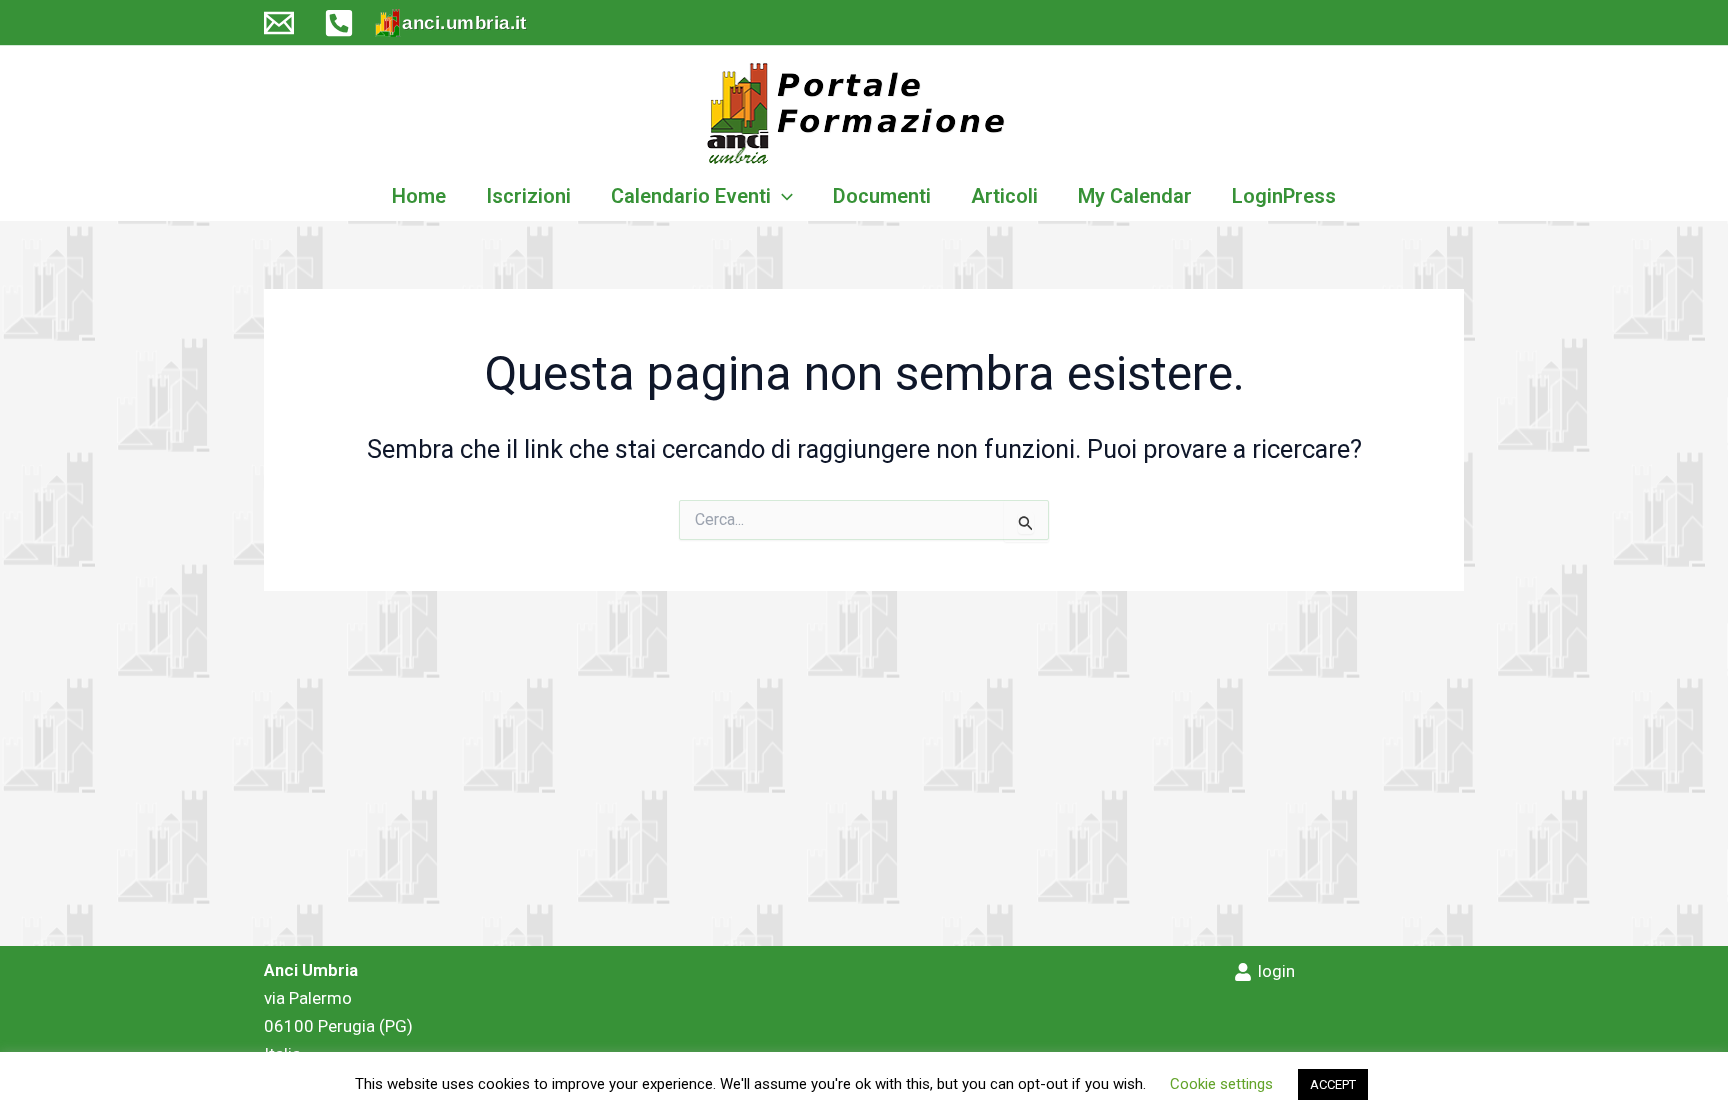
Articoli (1004, 196)
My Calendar (1135, 196)
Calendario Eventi (691, 196)
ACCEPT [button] (1333, 1084)
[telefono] (339, 23)
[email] (279, 23)
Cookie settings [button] (1221, 1084)
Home (419, 196)
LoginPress (1284, 196)
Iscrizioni (528, 196)
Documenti (882, 196)
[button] (782, 196)
